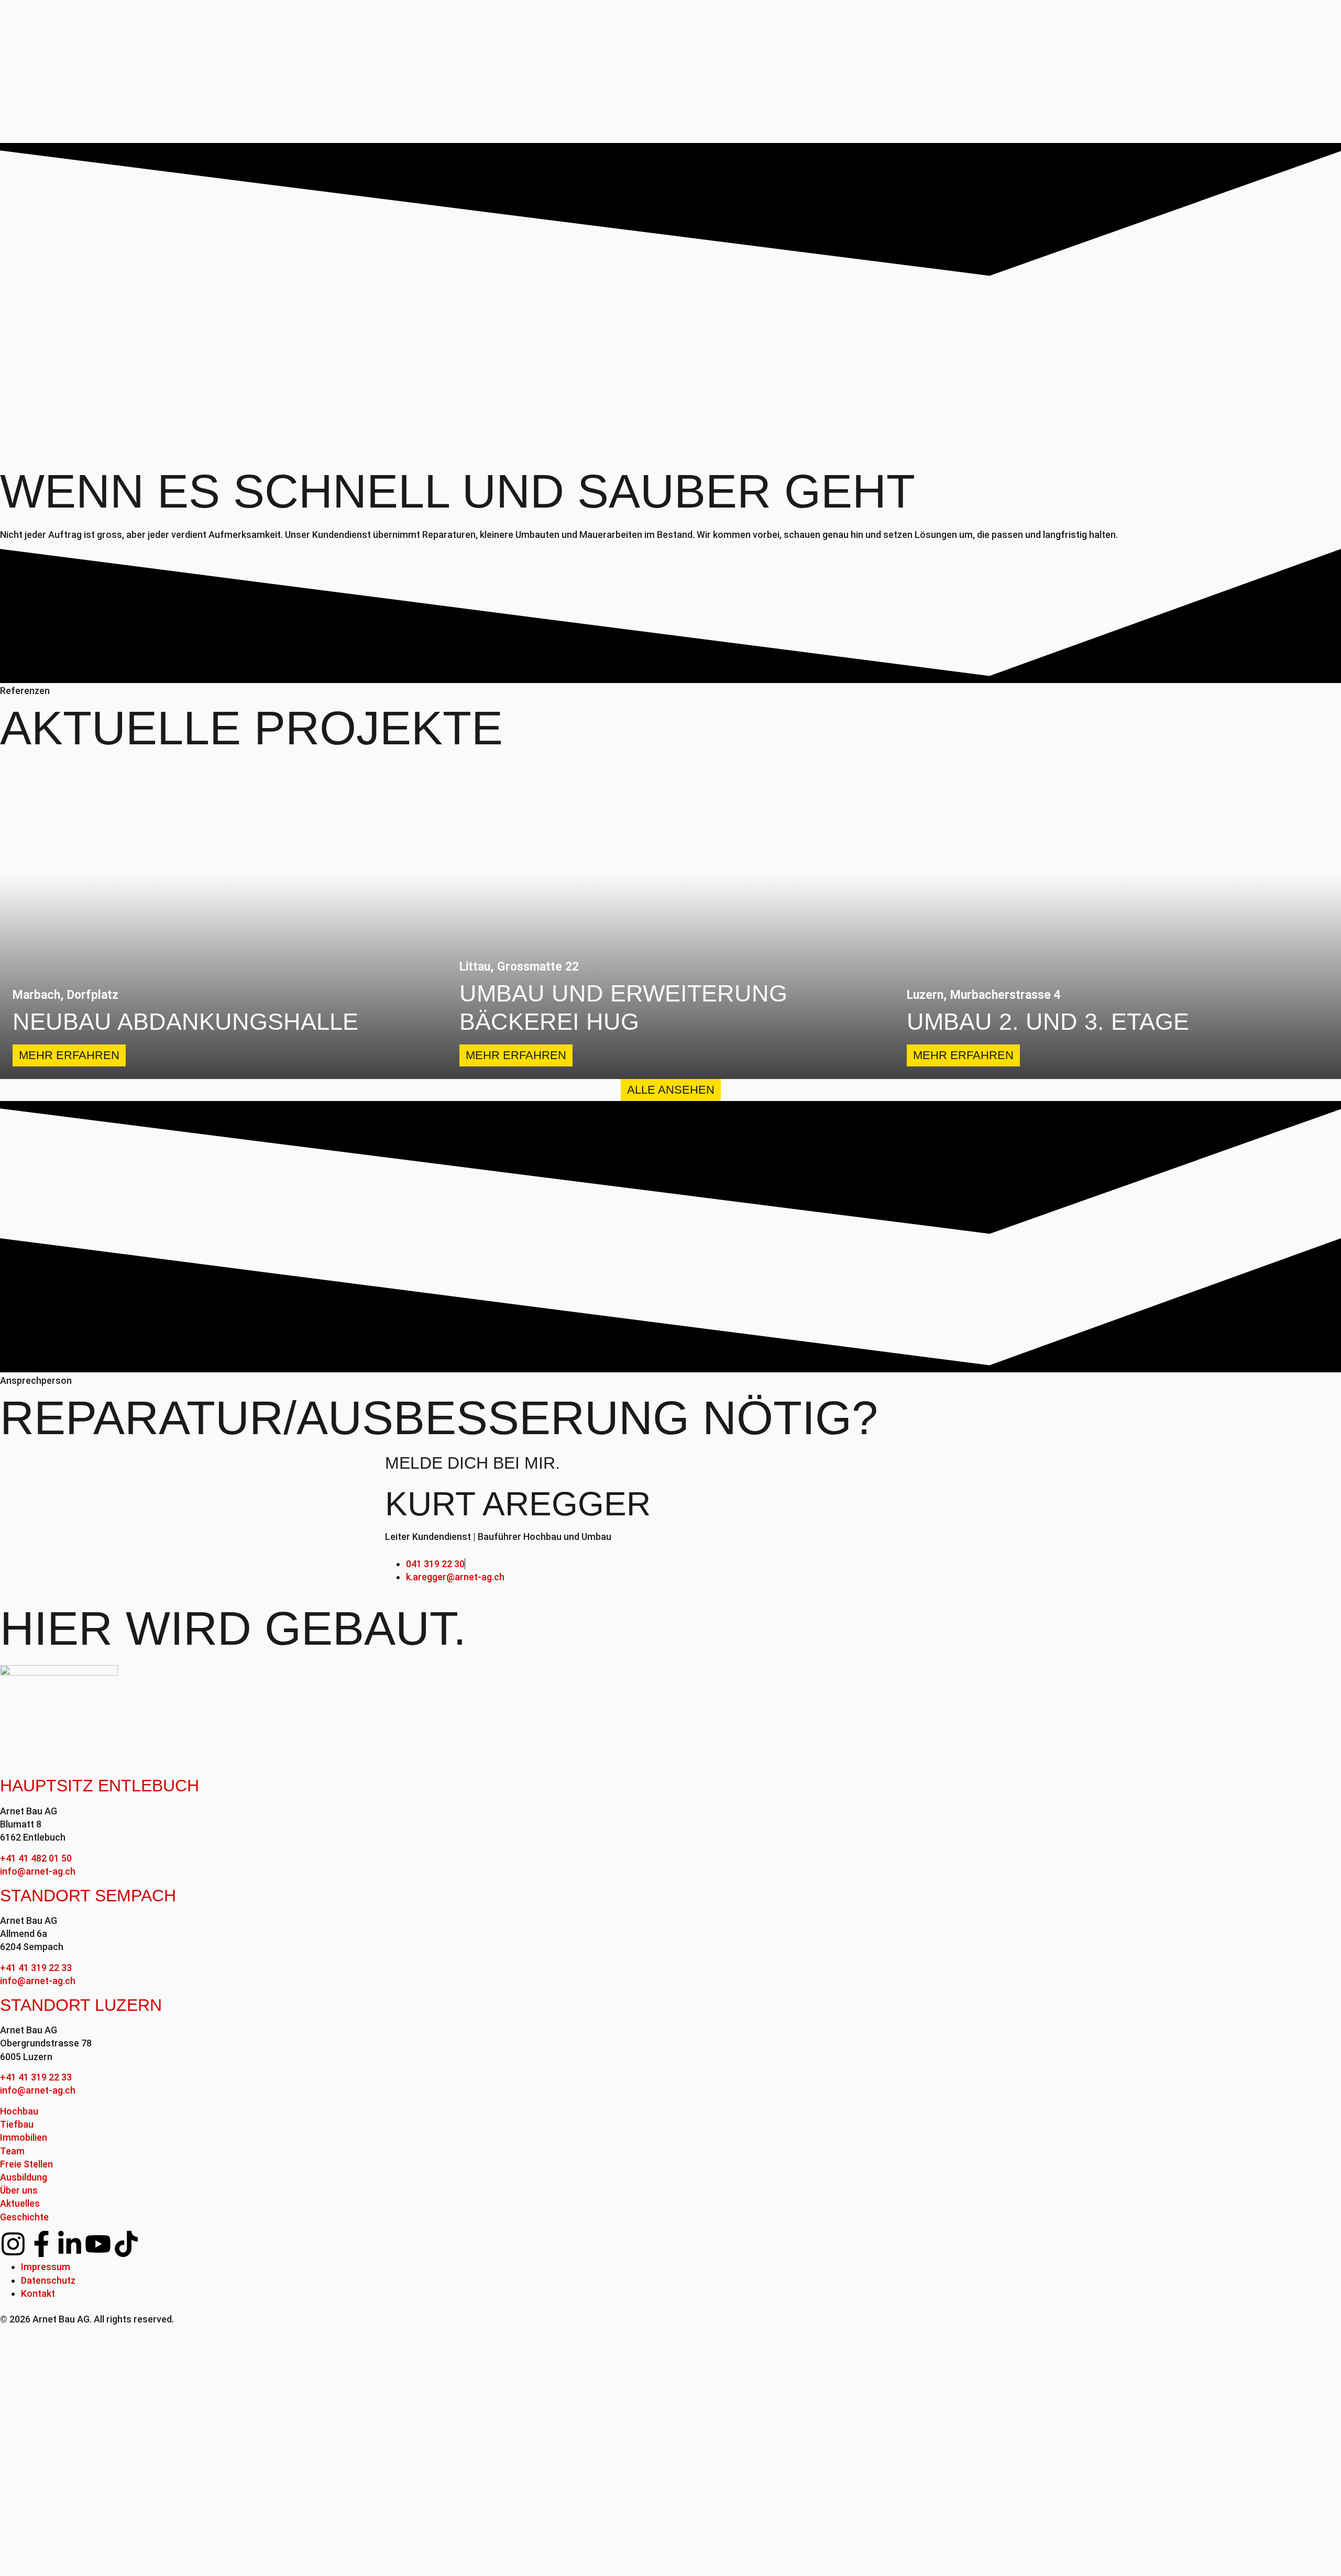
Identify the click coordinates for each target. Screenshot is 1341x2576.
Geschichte (24, 2217)
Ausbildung (24, 2177)
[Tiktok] (126, 2244)
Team (12, 2151)
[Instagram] (13, 2244)
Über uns (19, 2190)
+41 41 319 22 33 (36, 1968)
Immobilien (24, 2137)
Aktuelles (20, 2203)
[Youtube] (98, 2244)
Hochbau (19, 2111)
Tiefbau (17, 2124)
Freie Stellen (26, 2164)
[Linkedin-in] (70, 2244)
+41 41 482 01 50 (36, 1858)
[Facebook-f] (41, 2244)
